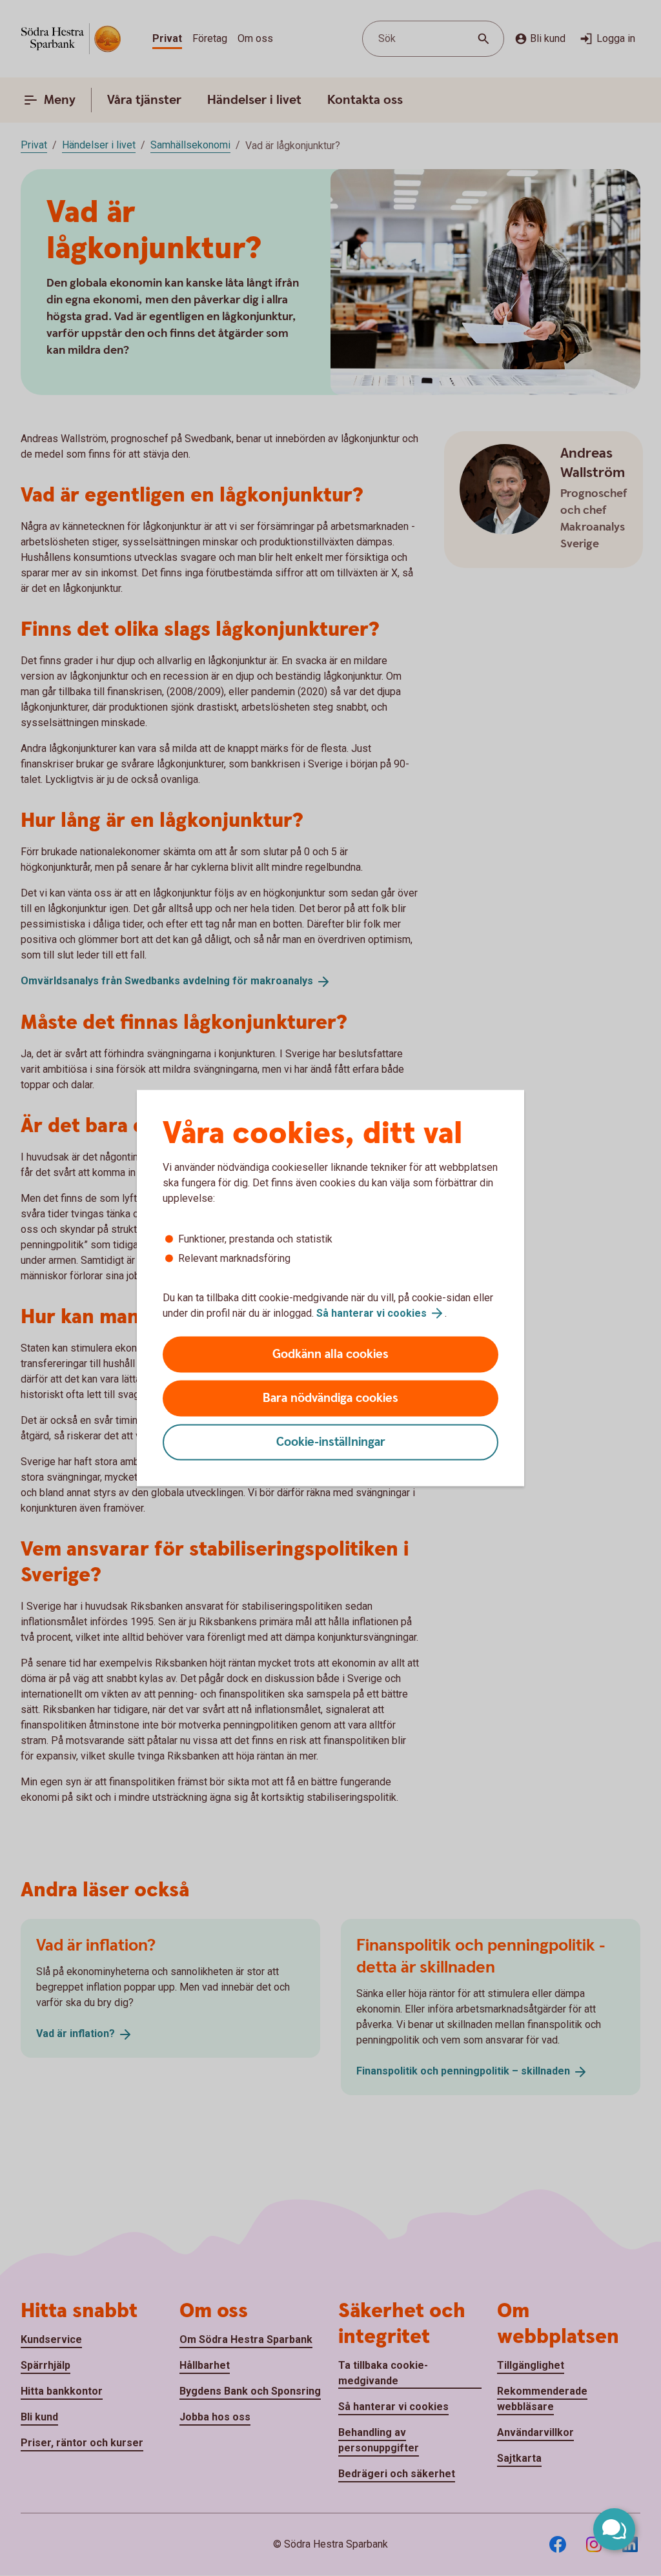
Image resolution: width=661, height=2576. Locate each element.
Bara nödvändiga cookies (330, 1398)
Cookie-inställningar (331, 1442)
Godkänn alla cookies (330, 1354)
